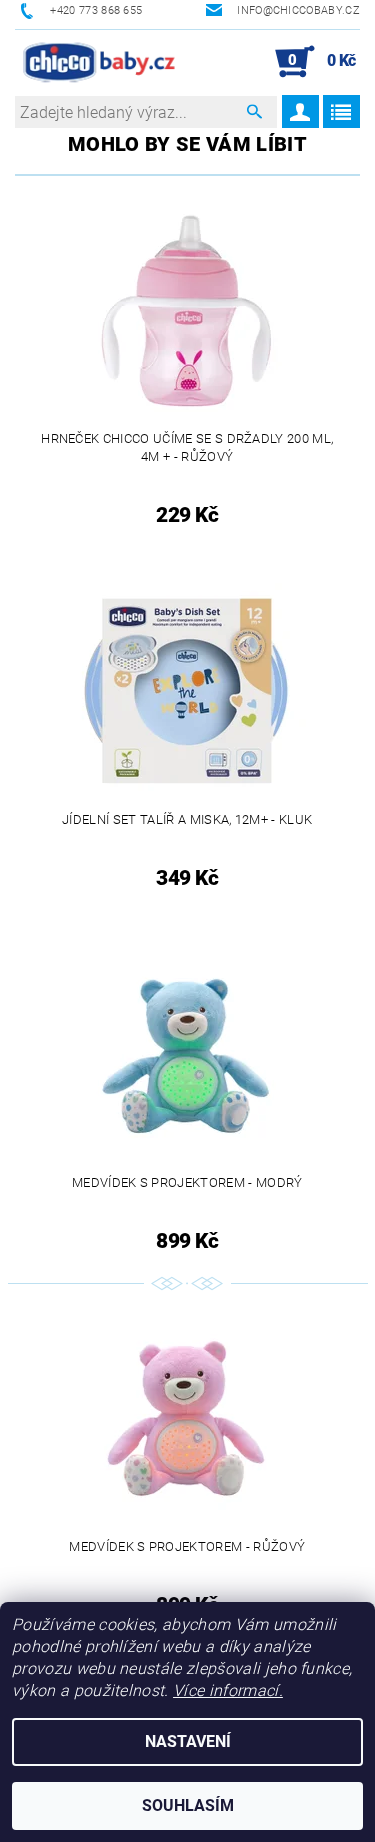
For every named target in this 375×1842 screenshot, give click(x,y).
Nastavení (188, 1741)
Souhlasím (188, 1805)
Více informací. (228, 1690)
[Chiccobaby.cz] (100, 62)
